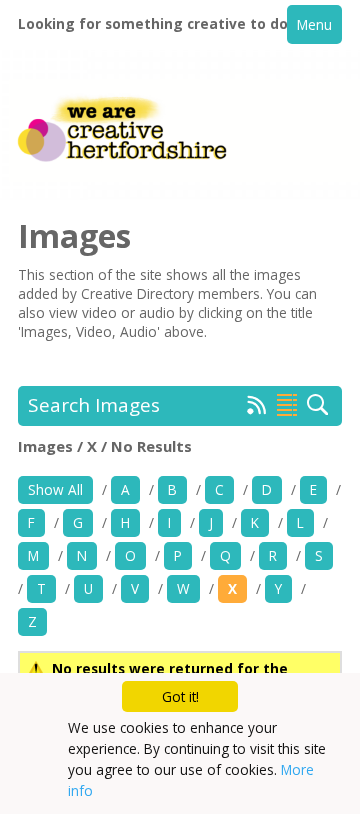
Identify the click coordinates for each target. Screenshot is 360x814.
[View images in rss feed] (257, 409)
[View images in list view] (287, 405)
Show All (55, 489)
